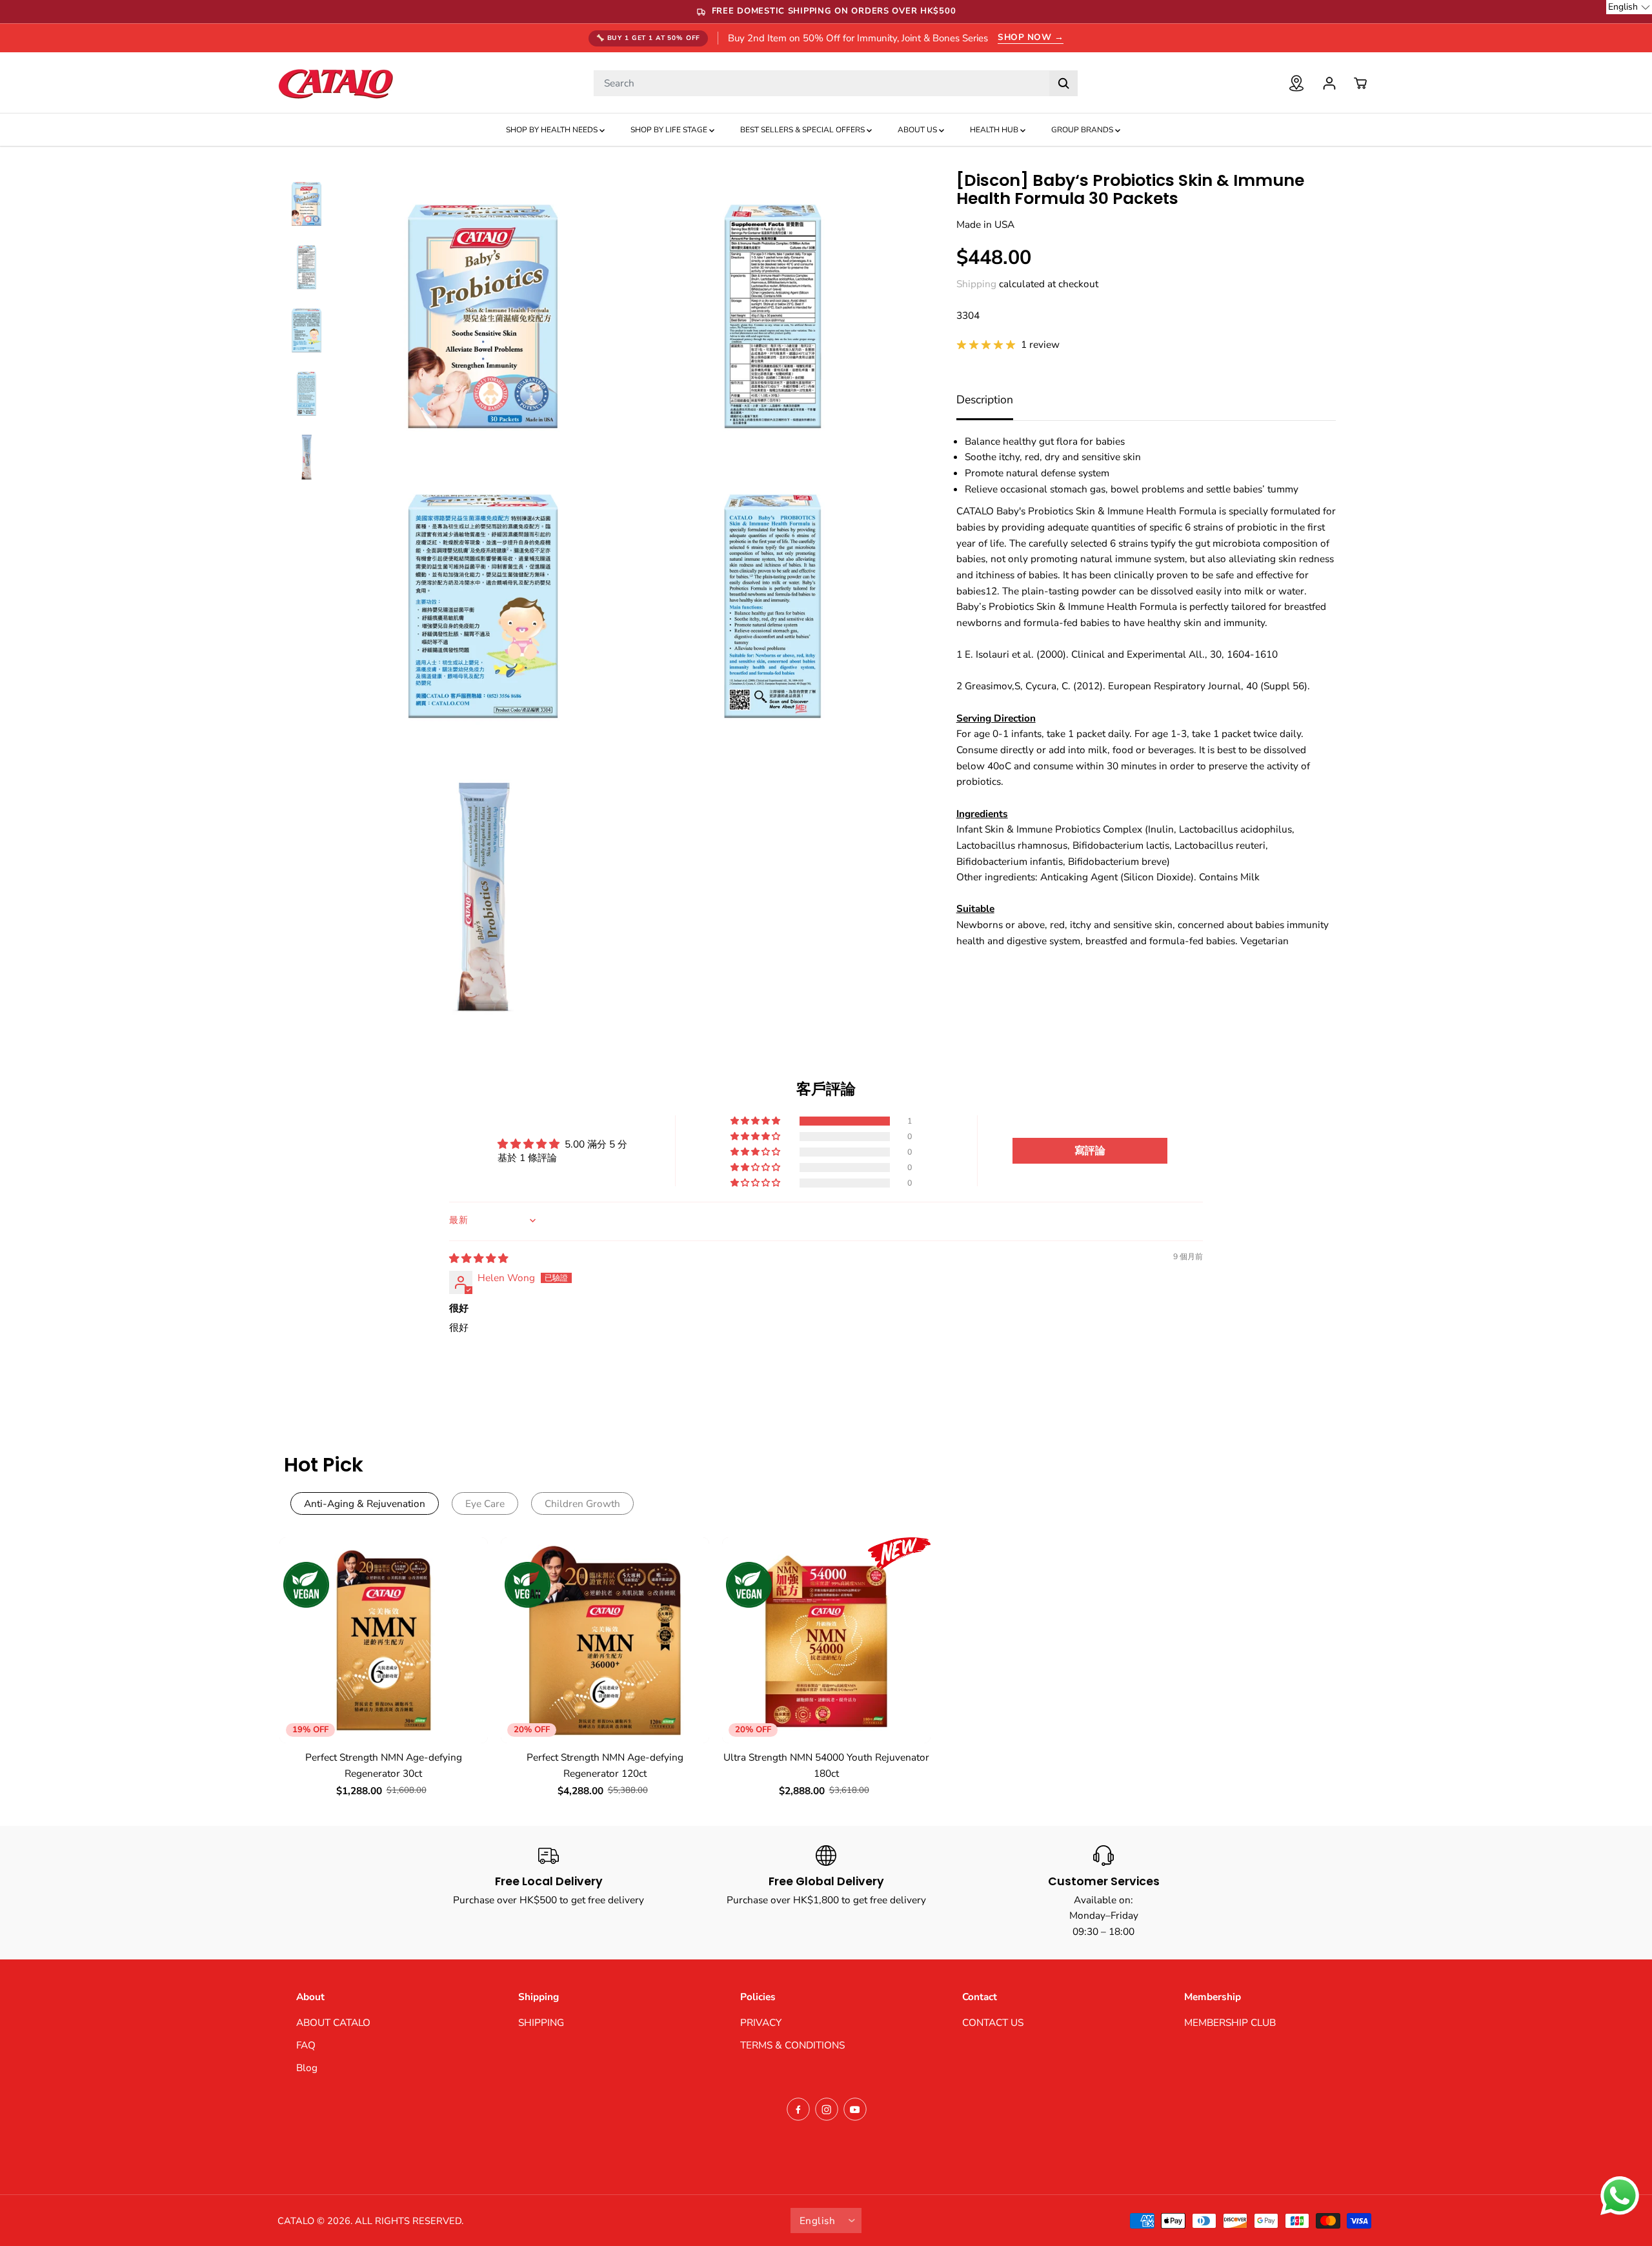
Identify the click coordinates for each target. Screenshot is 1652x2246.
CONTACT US (993, 2022)
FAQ (306, 2045)
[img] (478, 1258)
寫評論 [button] (1090, 1151)
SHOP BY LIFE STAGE (670, 130)
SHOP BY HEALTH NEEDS (553, 130)
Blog (307, 2068)
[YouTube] (855, 2109)
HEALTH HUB (995, 130)
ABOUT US (918, 130)
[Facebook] (798, 2109)
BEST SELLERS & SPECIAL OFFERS (803, 130)
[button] (756, 1121)
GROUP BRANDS (1083, 130)
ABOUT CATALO (333, 2022)
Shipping (976, 284)
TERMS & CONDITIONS (792, 2045)
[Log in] (1329, 83)
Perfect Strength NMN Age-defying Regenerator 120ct (605, 1765)
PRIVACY (761, 2022)
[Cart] (1360, 83)
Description (985, 400)
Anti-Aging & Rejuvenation (365, 1503)
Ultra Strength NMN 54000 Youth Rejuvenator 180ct (826, 1765)
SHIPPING (541, 2022)
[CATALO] (336, 83)
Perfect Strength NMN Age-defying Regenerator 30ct (384, 1765)
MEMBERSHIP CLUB (1230, 2022)
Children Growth (582, 1503)
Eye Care (485, 1503)
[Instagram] (827, 2109)
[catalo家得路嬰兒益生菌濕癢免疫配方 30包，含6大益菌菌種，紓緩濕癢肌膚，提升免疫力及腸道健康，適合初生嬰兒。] (483, 317)
